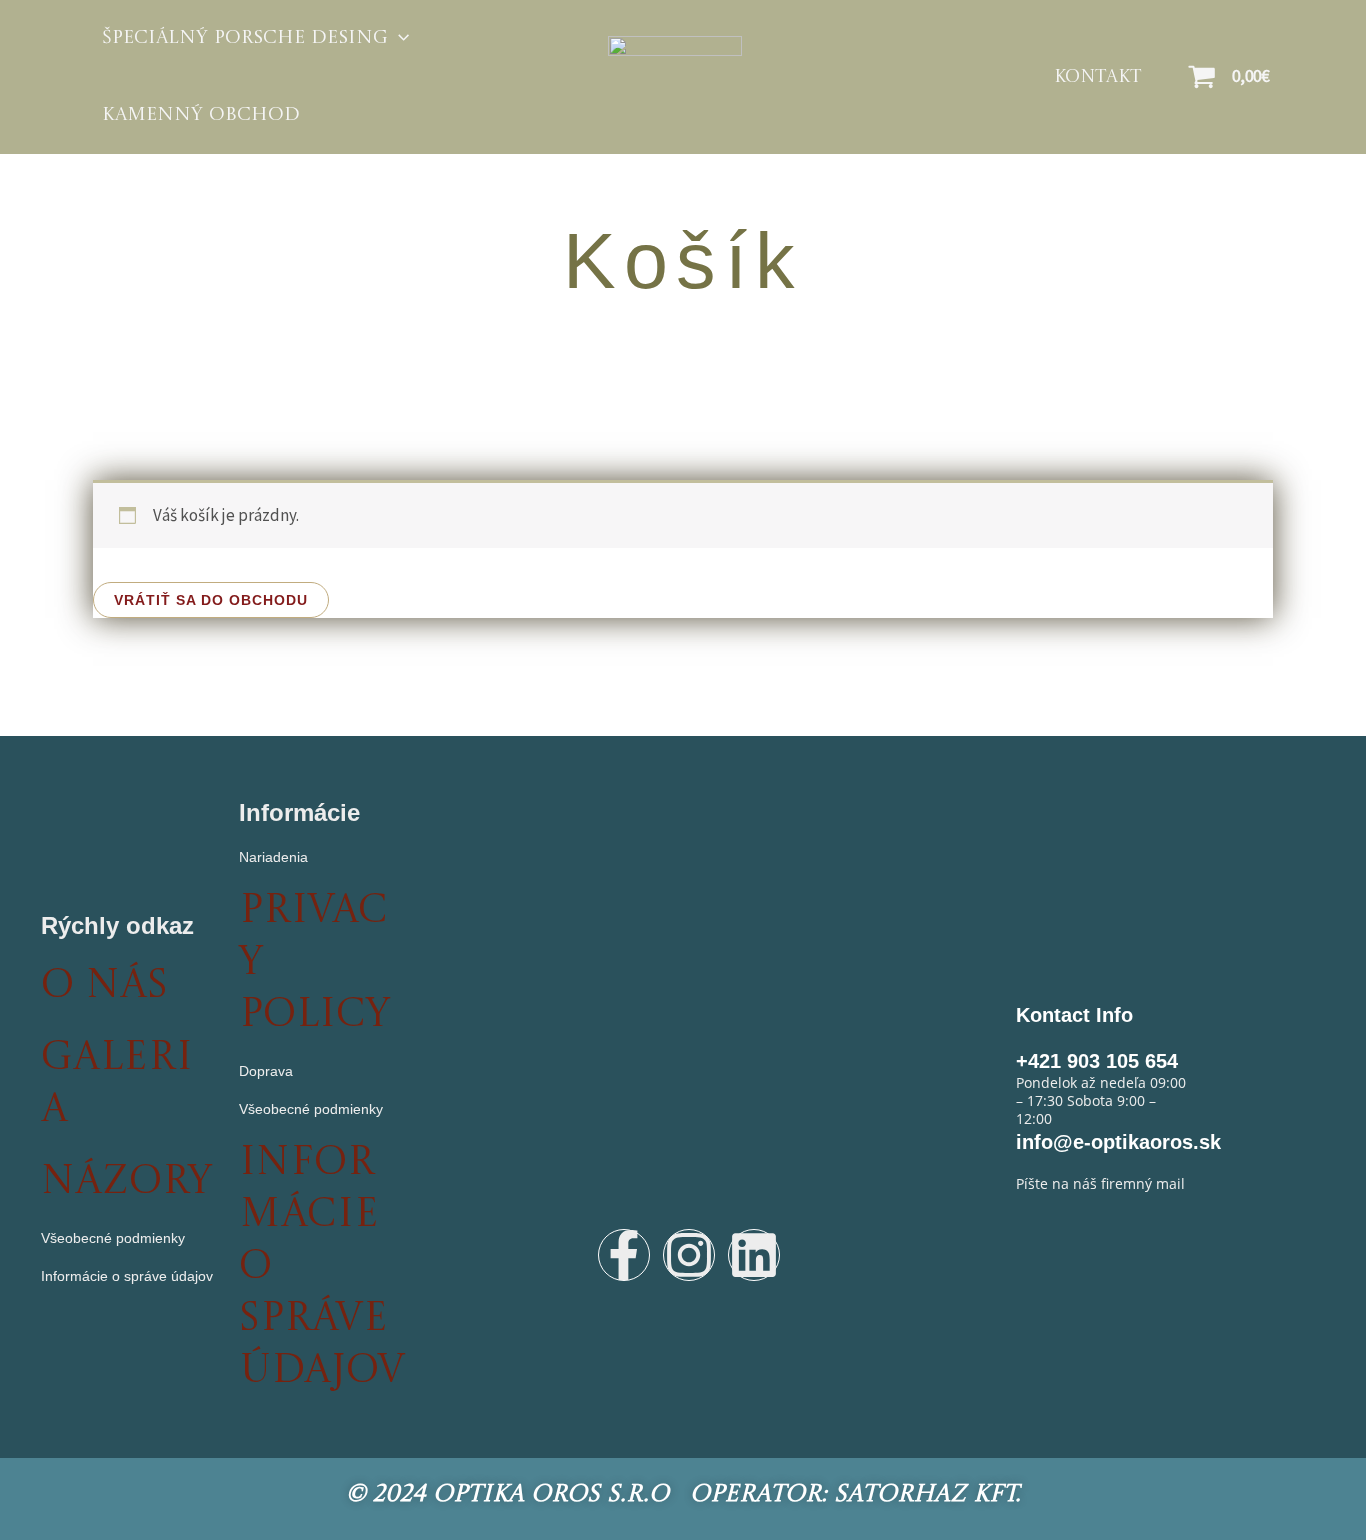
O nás (104, 987)
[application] (398, 38)
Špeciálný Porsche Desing (245, 38)
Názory (126, 1183)
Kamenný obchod (201, 115)
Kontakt (1098, 77)
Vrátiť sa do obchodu (211, 600)
